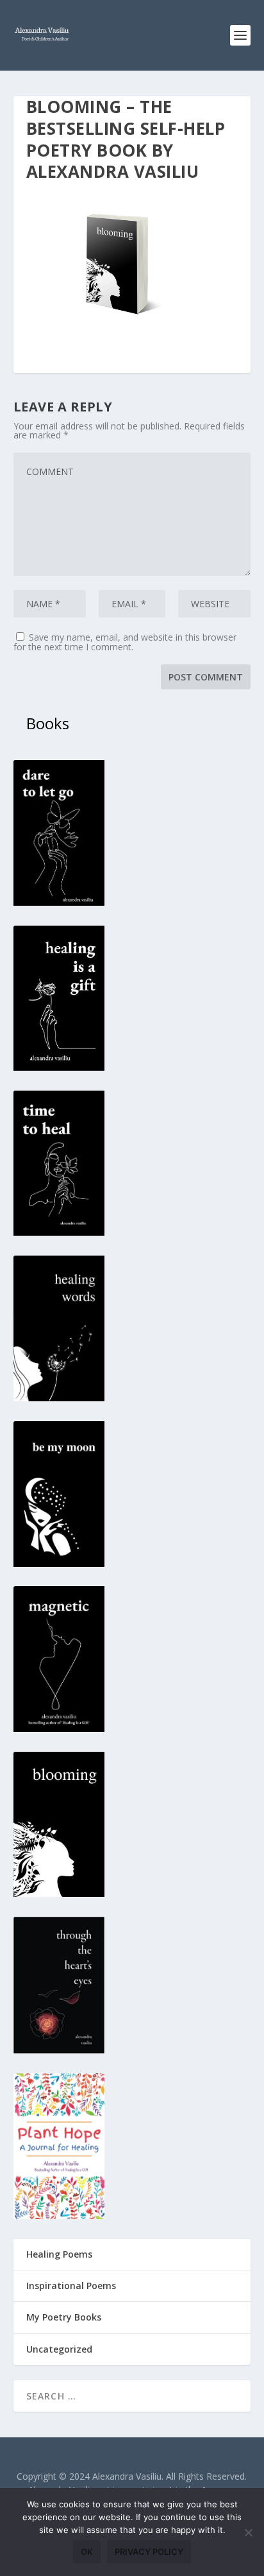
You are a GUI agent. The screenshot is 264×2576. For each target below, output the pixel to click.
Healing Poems (59, 2254)
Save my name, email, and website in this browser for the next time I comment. (125, 642)
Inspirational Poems (71, 2286)
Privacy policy (149, 2552)
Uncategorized (59, 2349)
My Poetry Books (64, 2317)
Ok (87, 2552)
